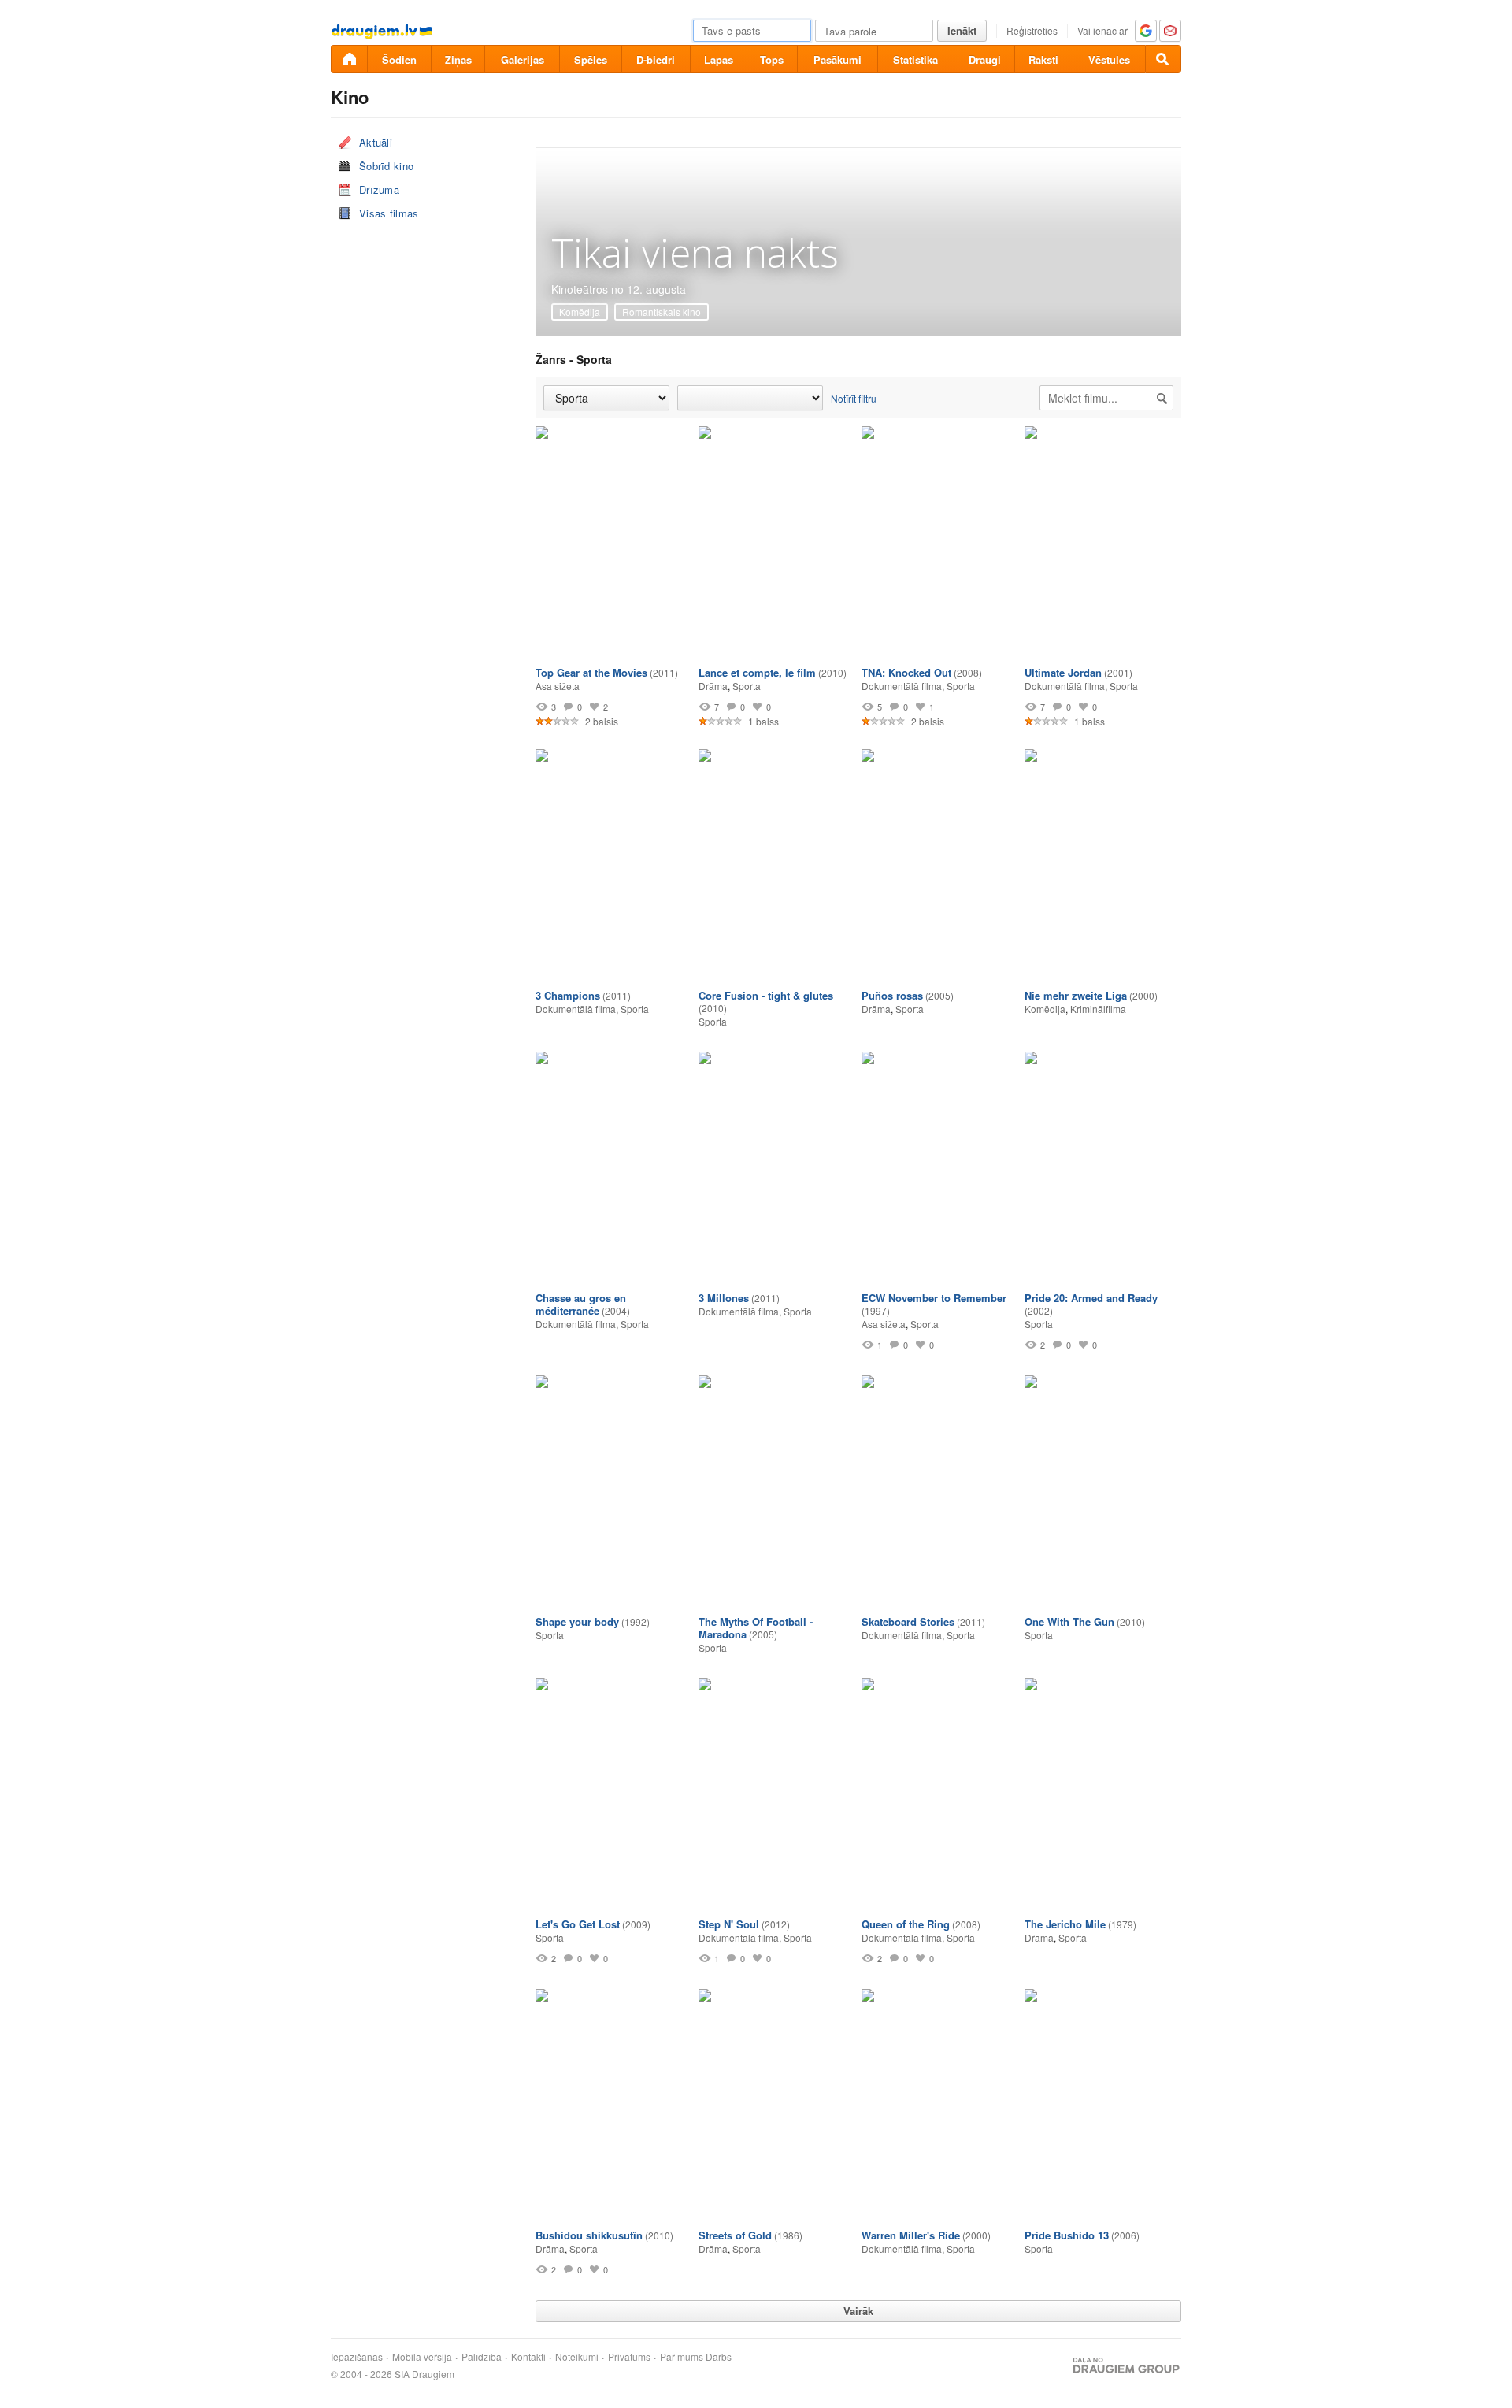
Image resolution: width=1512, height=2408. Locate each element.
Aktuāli (376, 142)
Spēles (591, 59)
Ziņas (458, 59)
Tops (772, 59)
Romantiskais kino (661, 312)
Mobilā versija (422, 2357)
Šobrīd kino (386, 166)
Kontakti (528, 2357)
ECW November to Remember (934, 1298)
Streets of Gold (735, 2235)
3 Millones (724, 1298)
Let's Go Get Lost (578, 1924)
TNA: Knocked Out (906, 672)
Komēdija (580, 312)
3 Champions (568, 995)
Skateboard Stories (908, 1621)
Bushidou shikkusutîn (589, 2235)
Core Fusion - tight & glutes (766, 995)
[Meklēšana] (1163, 59)
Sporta (747, 686)
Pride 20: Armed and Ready (1091, 1298)
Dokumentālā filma (902, 686)
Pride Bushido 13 (1067, 2235)
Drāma (713, 686)
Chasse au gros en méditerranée (581, 1304)
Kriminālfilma (1098, 1009)
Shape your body (577, 1621)
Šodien (399, 59)
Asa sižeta (558, 686)
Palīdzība (482, 2357)
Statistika (915, 59)
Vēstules (1109, 59)
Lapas (719, 59)
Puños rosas (892, 995)
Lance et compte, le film (757, 672)
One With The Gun (1069, 1621)
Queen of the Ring (906, 1924)
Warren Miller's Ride (911, 2235)
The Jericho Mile (1065, 1924)
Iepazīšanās (357, 2357)
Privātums (629, 2357)
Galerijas (523, 59)
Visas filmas (389, 213)
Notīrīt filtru (854, 398)
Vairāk (858, 2311)
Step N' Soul (729, 1924)
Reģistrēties (1032, 30)
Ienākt (962, 30)
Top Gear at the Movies (591, 672)
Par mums (682, 2357)
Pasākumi (838, 59)
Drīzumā (379, 189)
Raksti (1043, 59)
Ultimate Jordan (1063, 672)
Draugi (985, 59)
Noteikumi (577, 2357)
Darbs (719, 2357)
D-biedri (656, 59)
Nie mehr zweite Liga (1076, 995)
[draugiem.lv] (349, 59)
